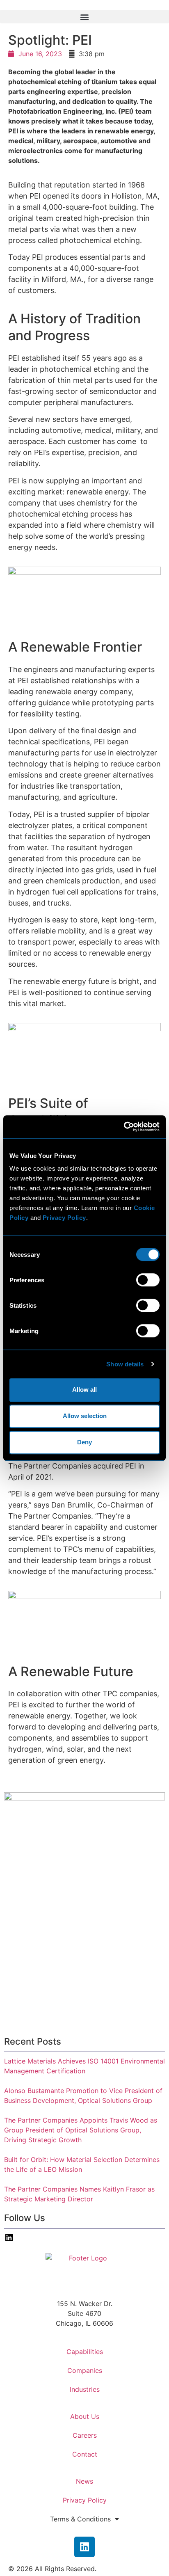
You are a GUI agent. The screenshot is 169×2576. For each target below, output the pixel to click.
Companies (85, 2370)
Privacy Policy (85, 2500)
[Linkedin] (84, 2547)
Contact (85, 2454)
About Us (85, 2416)
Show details (125, 1364)
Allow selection (85, 1416)
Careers (85, 2435)
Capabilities (85, 2352)
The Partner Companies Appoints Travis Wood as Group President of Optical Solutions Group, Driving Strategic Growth (81, 2130)
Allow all (84, 1390)
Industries (85, 2389)
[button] (84, 17)
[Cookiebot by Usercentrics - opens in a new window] (124, 1127)
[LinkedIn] (9, 2240)
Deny (84, 1442)
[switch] (148, 1280)
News (84, 2481)
